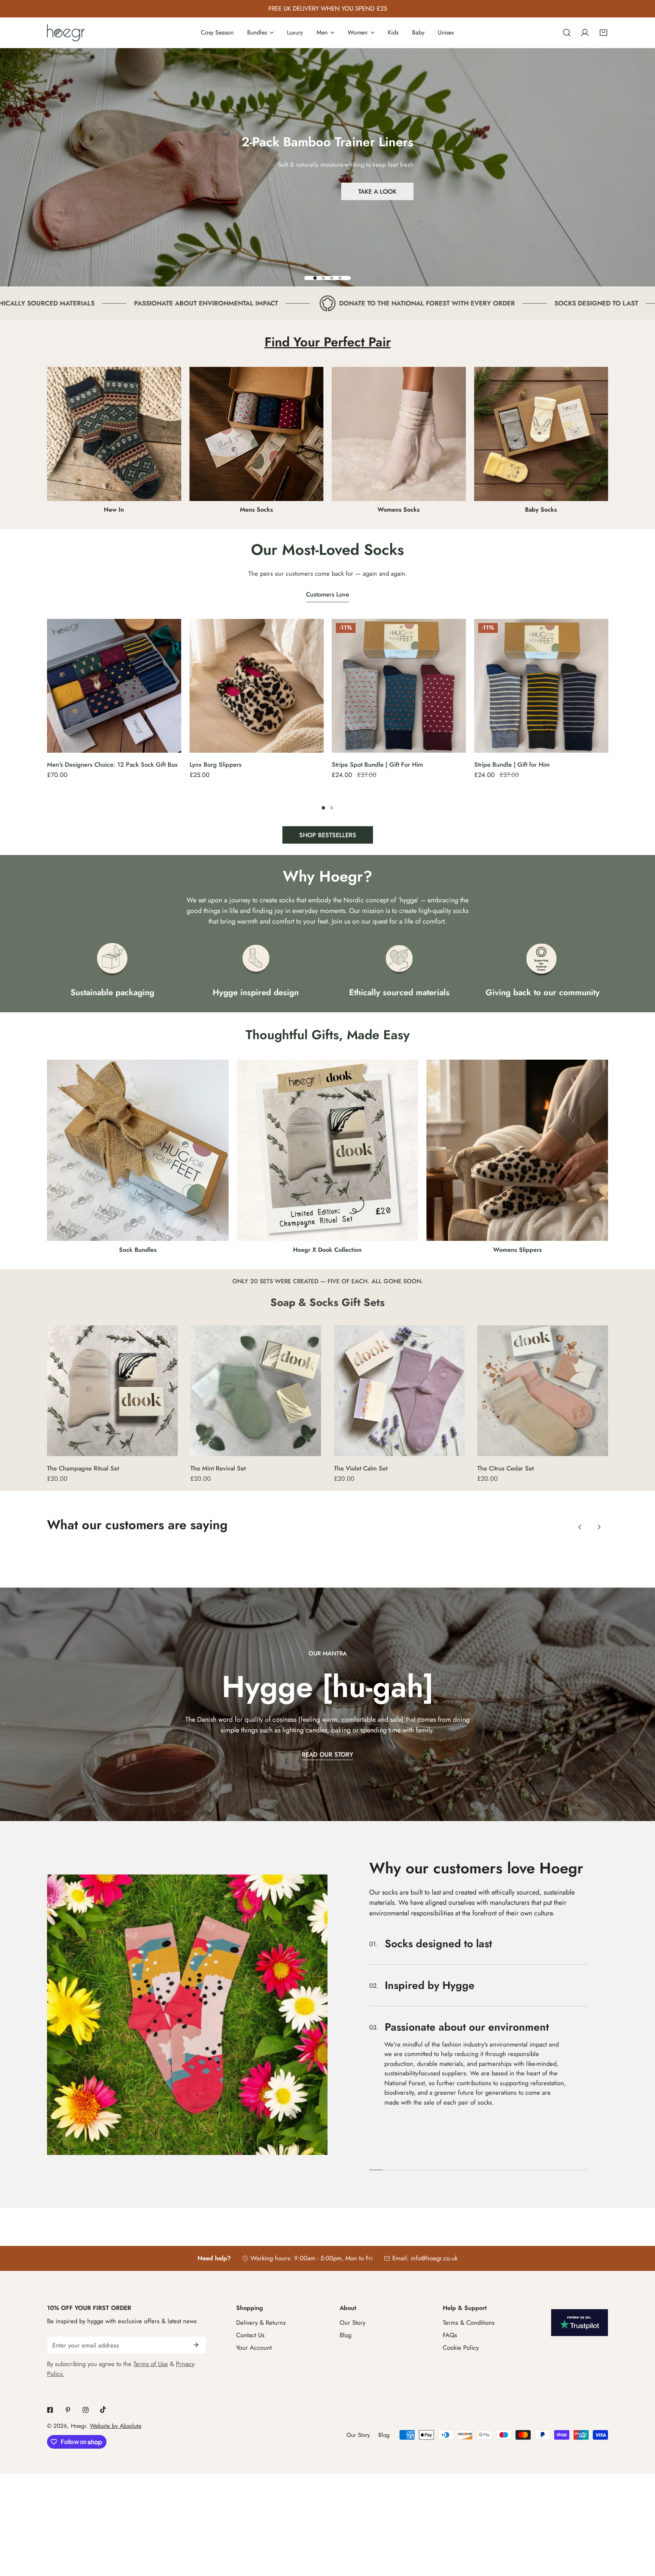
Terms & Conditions (469, 2292)
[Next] (630, 690)
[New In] (114, 434)
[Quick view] (166, 744)
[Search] (567, 33)
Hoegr (78, 2395)
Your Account (254, 2317)
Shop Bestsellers (328, 835)
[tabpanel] (327, 731)
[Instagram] (85, 2379)
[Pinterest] (68, 2379)
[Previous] (24, 690)
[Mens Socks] (257, 434)
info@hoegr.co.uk (434, 2227)
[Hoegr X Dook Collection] (328, 1150)
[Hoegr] (66, 33)
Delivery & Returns (261, 2292)
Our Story (353, 2292)
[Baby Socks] (541, 434)
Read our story (327, 1754)
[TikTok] (103, 2379)
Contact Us (250, 2304)
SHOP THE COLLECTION (328, 213)
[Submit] (196, 2314)
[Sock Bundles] (138, 1150)
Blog (346, 2304)
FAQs (450, 2304)
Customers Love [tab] (327, 594)
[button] (603, 33)
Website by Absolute (116, 2395)
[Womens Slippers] (517, 1150)
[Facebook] (50, 2379)
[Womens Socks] (399, 434)
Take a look (377, 191)
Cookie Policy (461, 2317)
